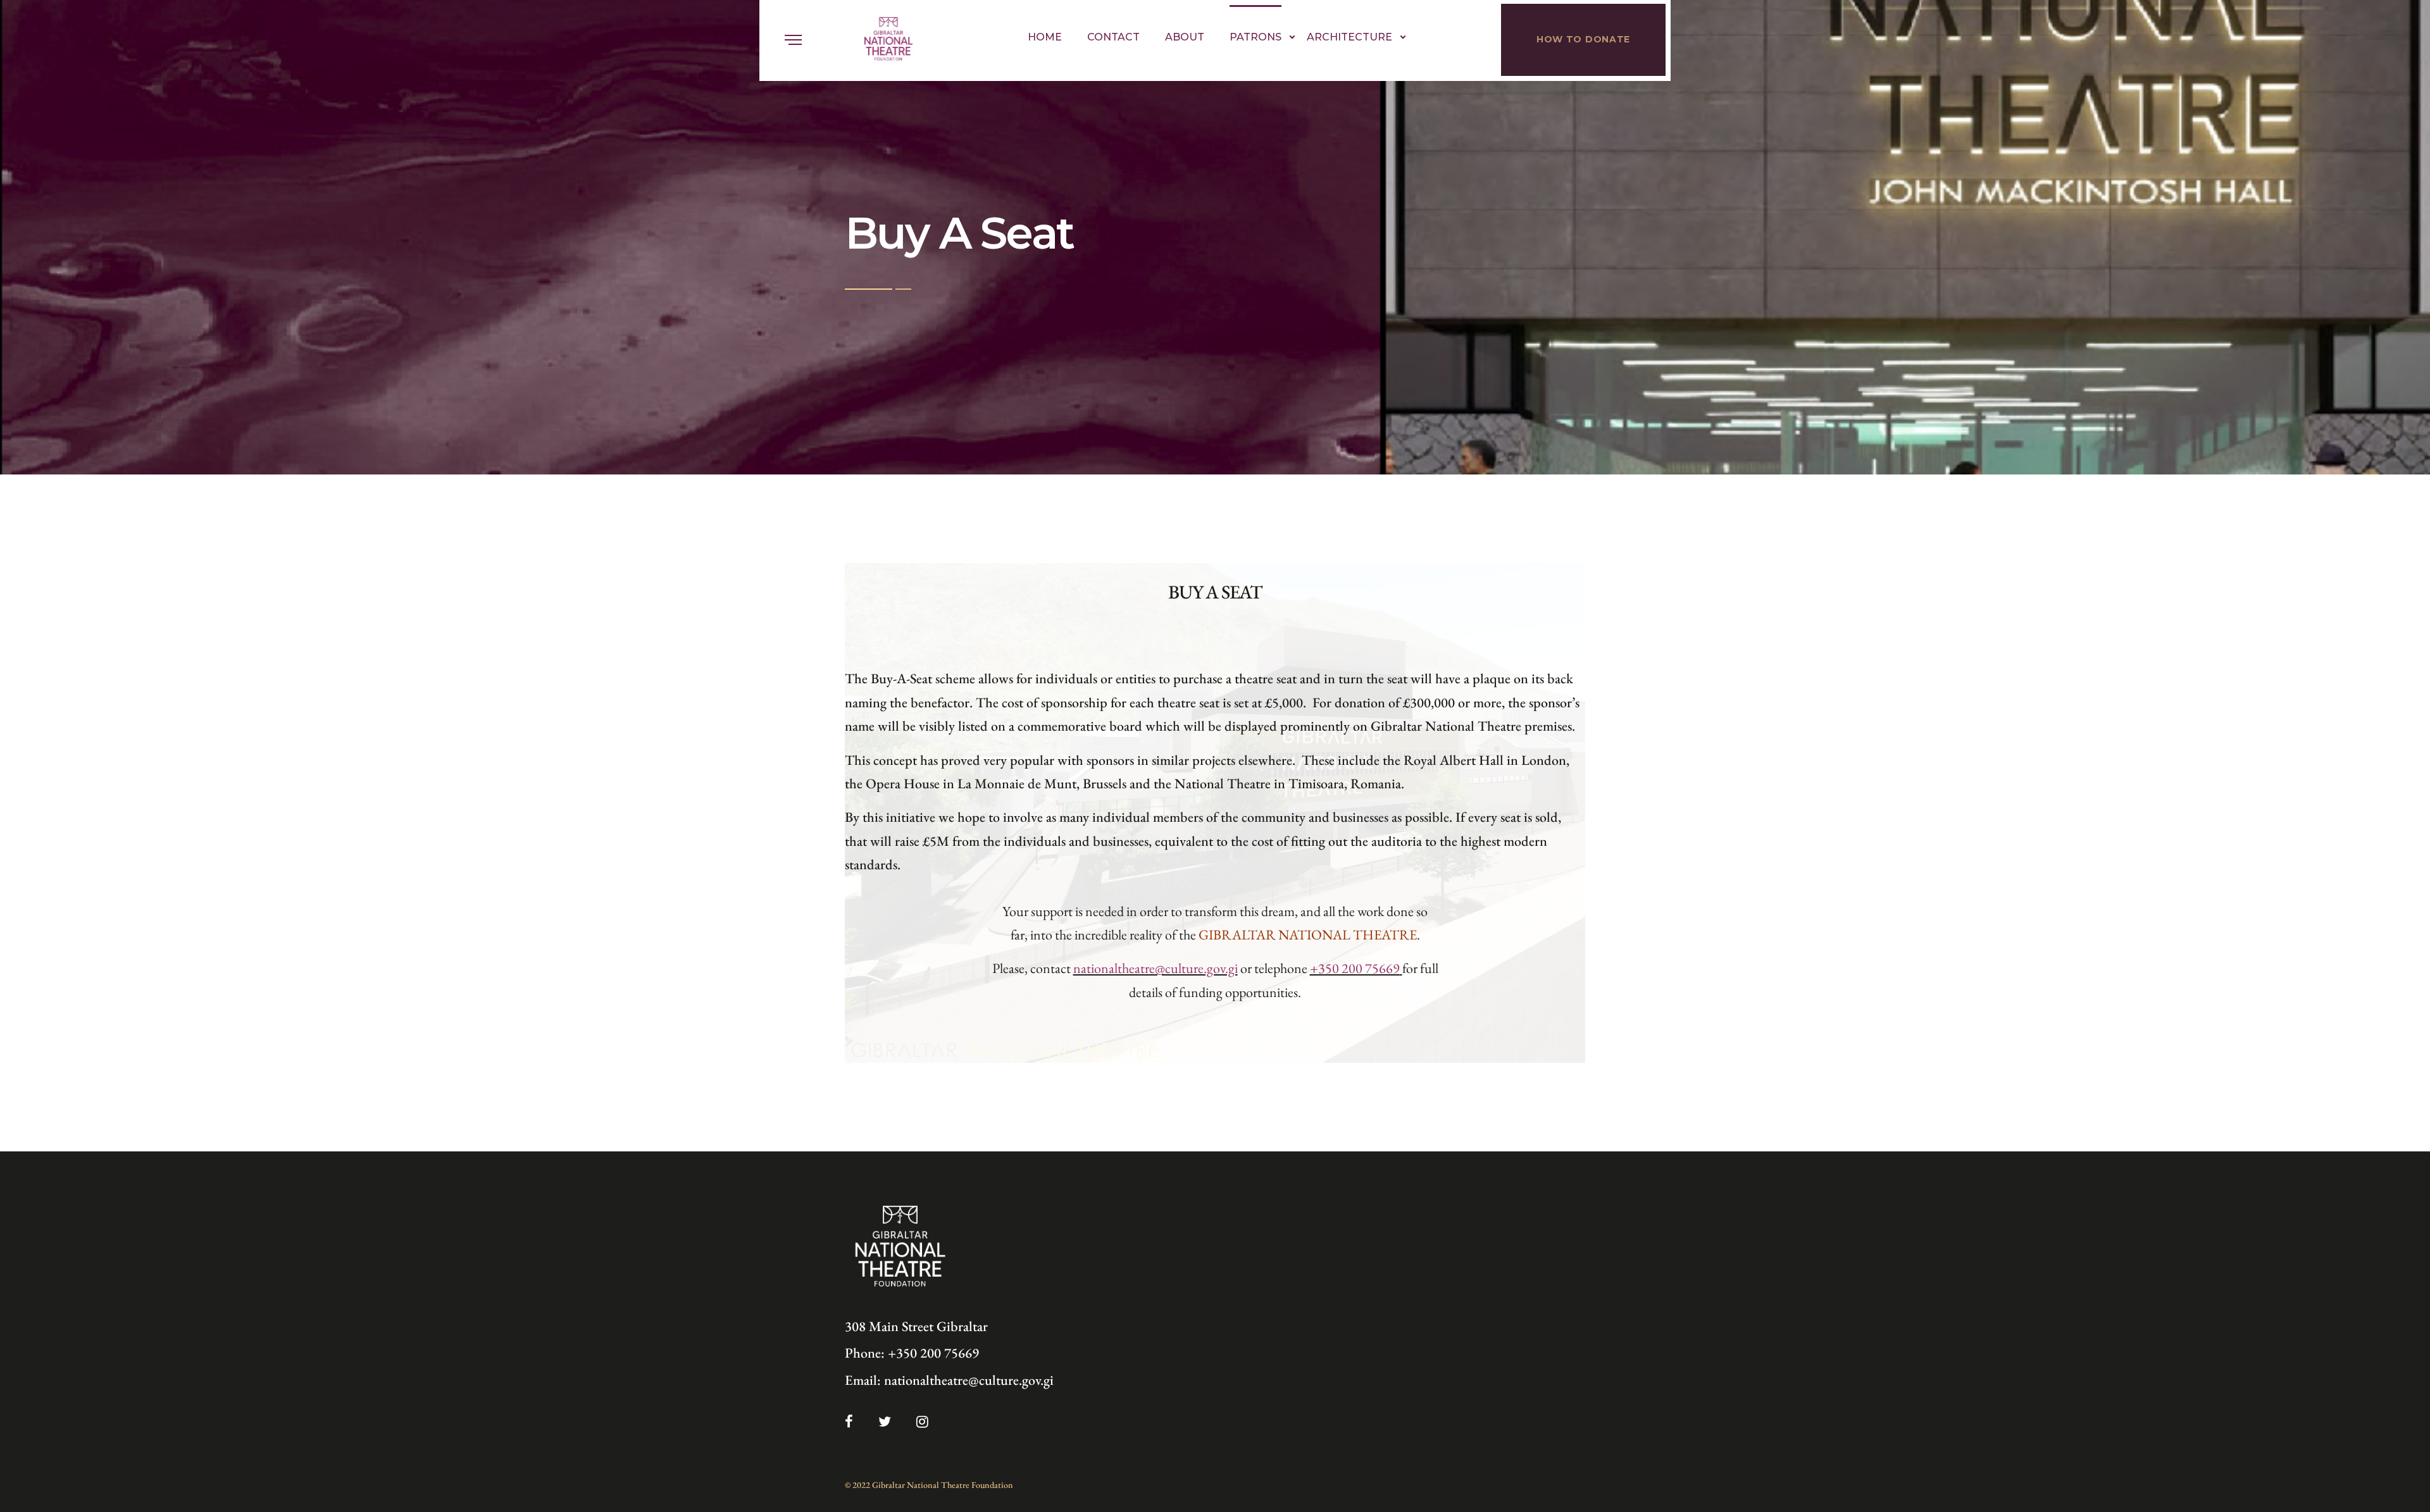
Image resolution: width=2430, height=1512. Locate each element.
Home (1045, 37)
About (1185, 37)
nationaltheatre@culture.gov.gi (969, 1380)
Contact (1113, 37)
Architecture (1349, 37)
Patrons (1255, 37)
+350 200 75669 (933, 1353)
